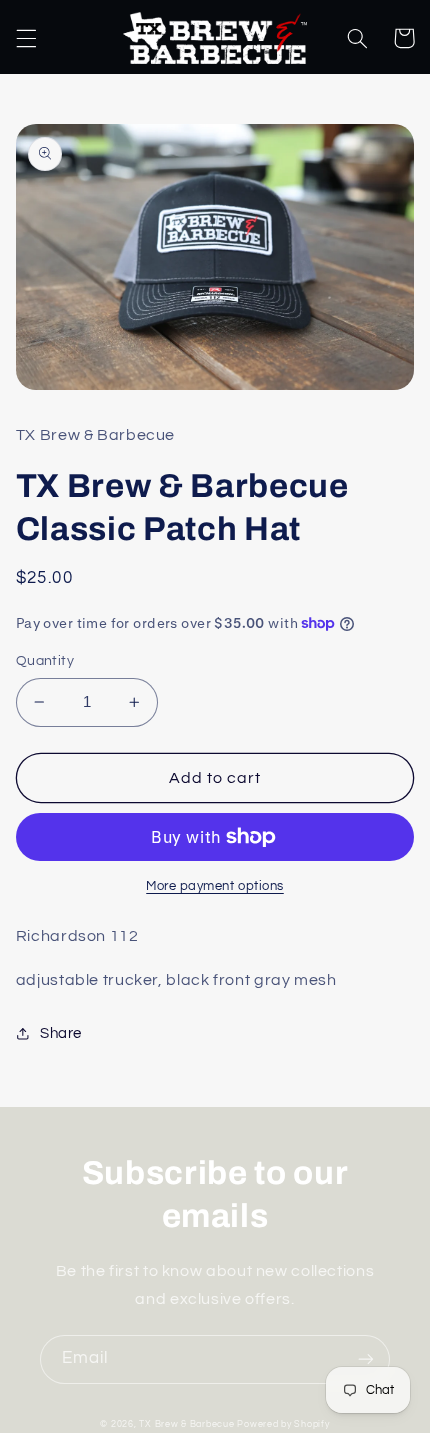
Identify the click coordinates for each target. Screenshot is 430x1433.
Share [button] (61, 1033)
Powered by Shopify (283, 1424)
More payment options (215, 886)
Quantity (45, 661)
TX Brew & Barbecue (186, 1424)
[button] (26, 38)
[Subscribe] (366, 1359)
